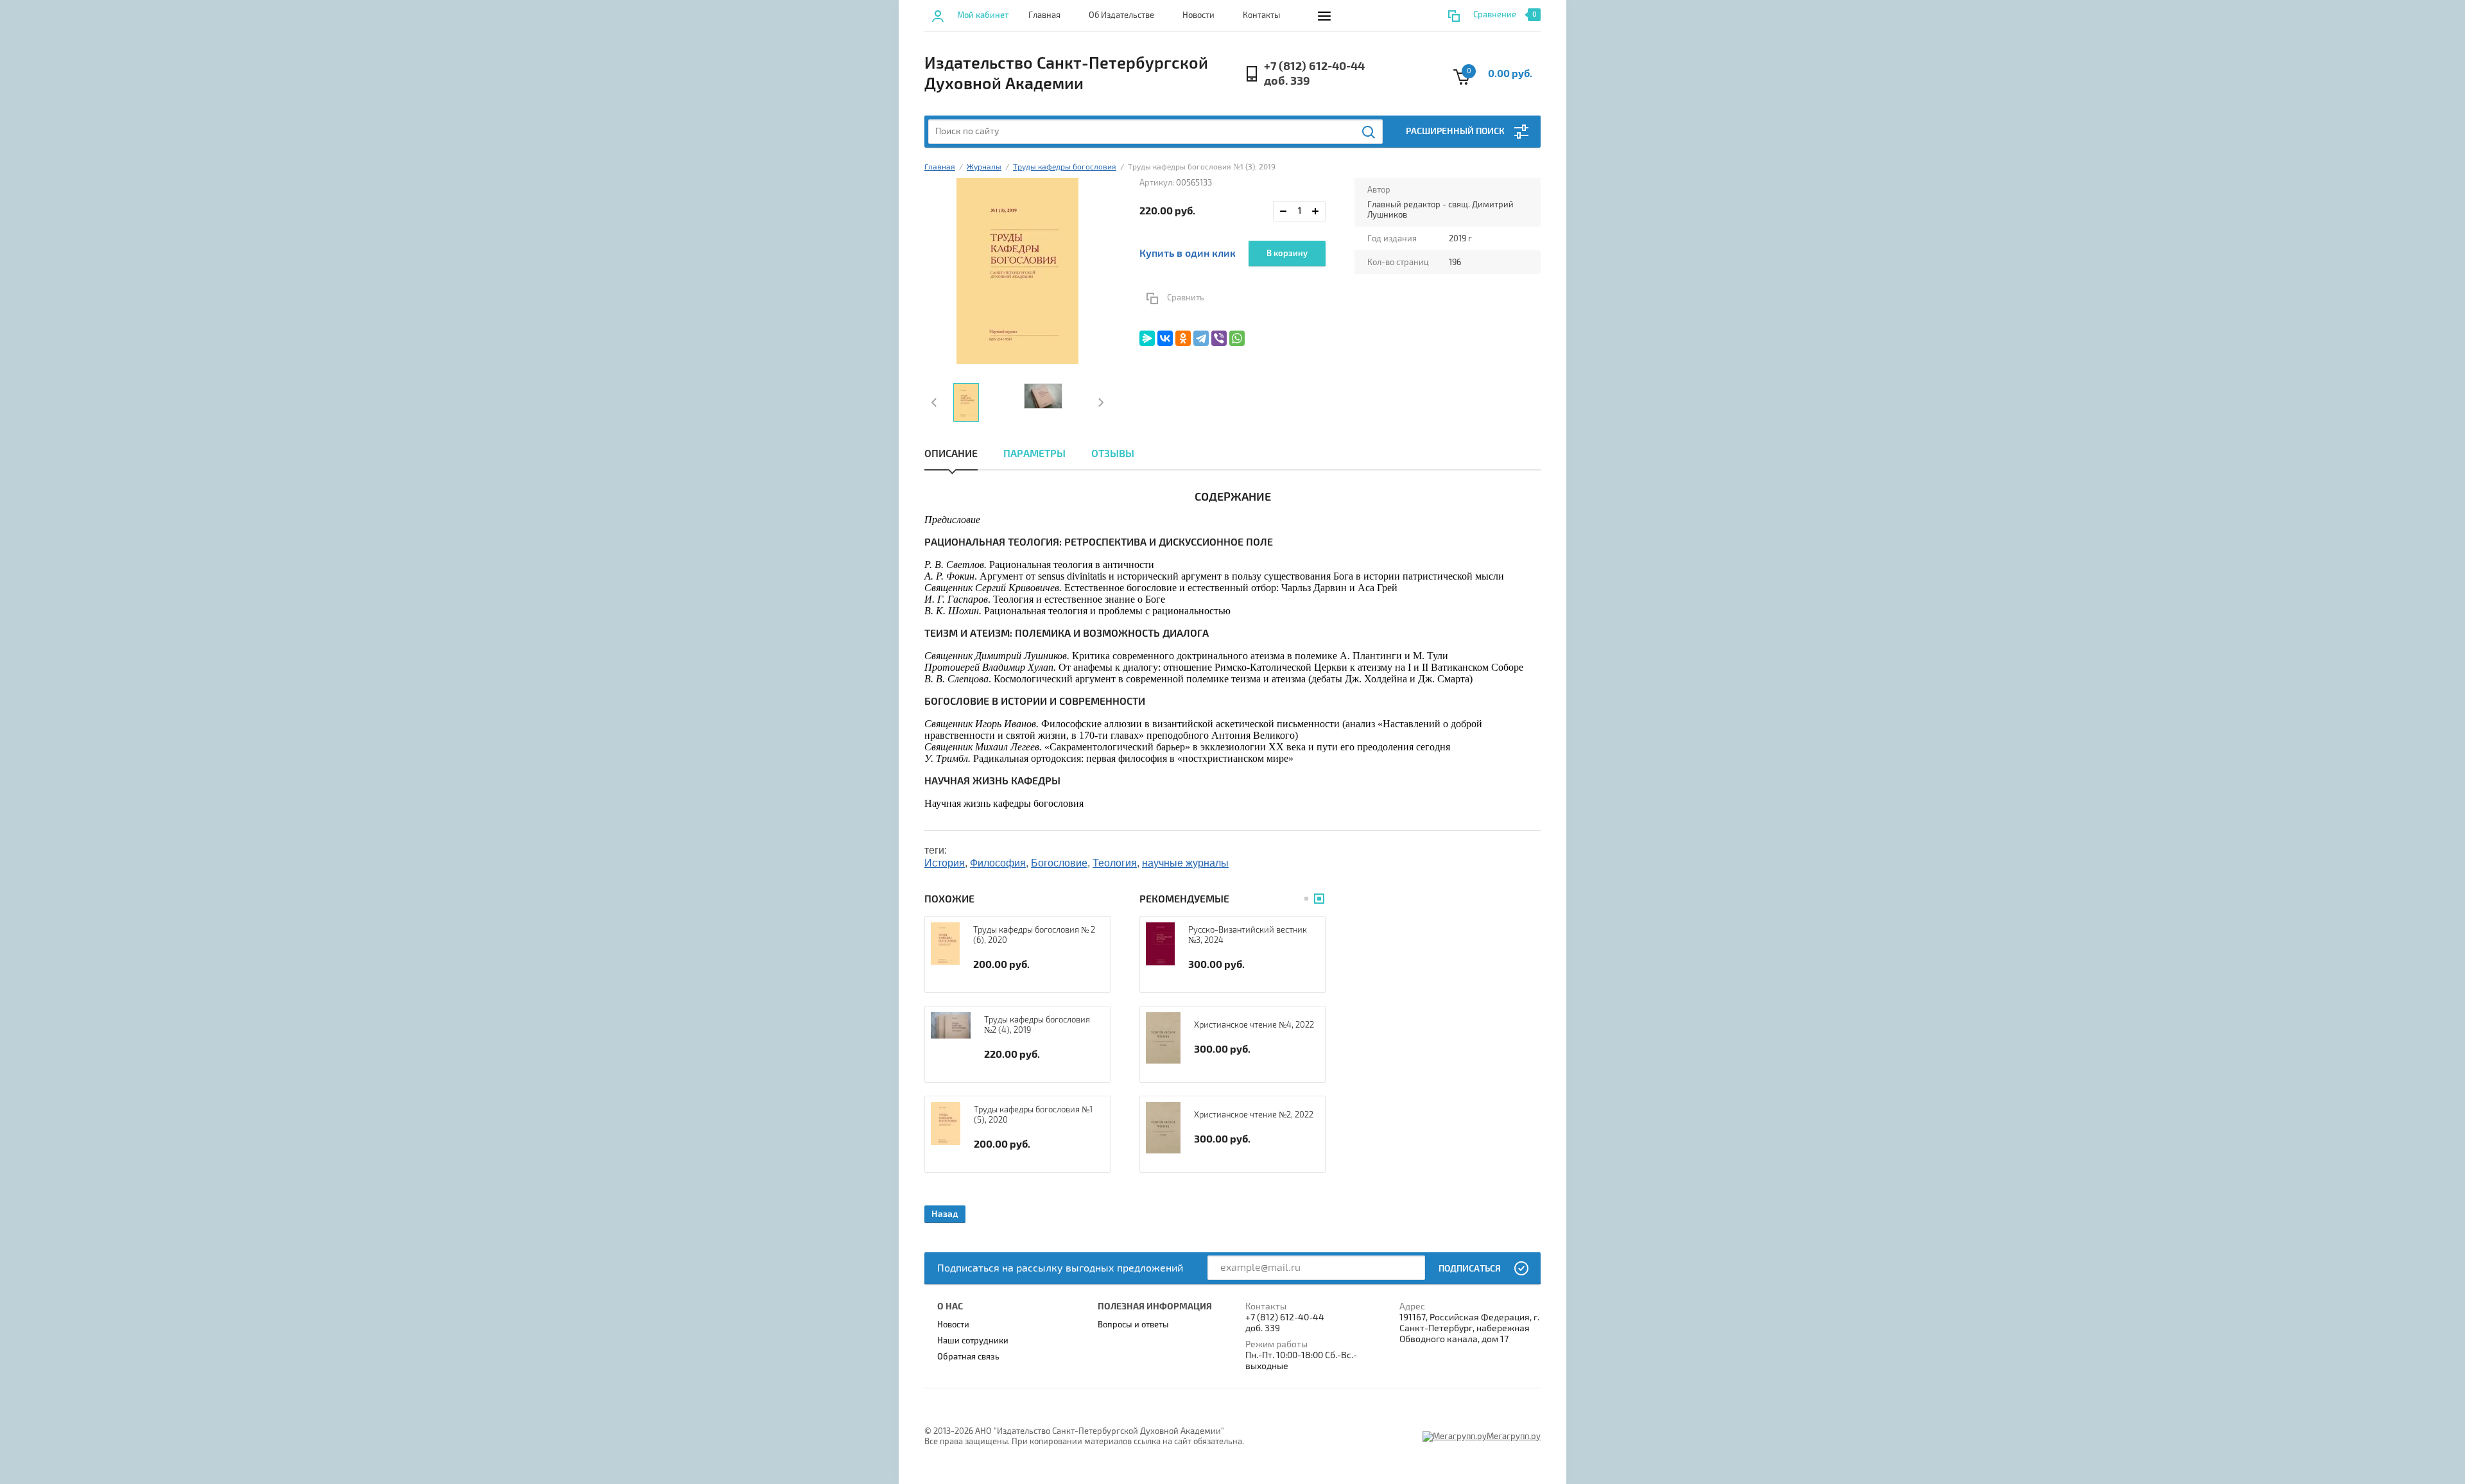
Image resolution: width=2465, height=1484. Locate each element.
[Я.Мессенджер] (1147, 338)
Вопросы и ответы (1133, 1325)
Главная (1044, 15)
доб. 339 (1287, 81)
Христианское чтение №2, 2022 (1254, 1115)
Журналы (984, 167)
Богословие (1059, 863)
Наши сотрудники (973, 1341)
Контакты (1261, 15)
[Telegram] (1201, 338)
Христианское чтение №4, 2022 (1254, 1025)
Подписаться (1470, 1269)
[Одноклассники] (1183, 338)
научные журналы (1185, 863)
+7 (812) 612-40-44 (1314, 66)
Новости (1198, 15)
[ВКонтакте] (1165, 338)
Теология (1115, 863)
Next (1099, 402)
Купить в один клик (1188, 254)
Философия (998, 863)
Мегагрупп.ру (1514, 1437)
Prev (936, 402)
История (945, 863)
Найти (1369, 132)
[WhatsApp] (1237, 338)
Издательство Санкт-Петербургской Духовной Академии (1066, 74)
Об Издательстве (1121, 15)
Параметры (1034, 454)
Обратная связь (968, 1357)
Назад (945, 1214)
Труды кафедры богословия (1065, 167)
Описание (951, 454)
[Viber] (1219, 338)
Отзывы (1113, 454)
